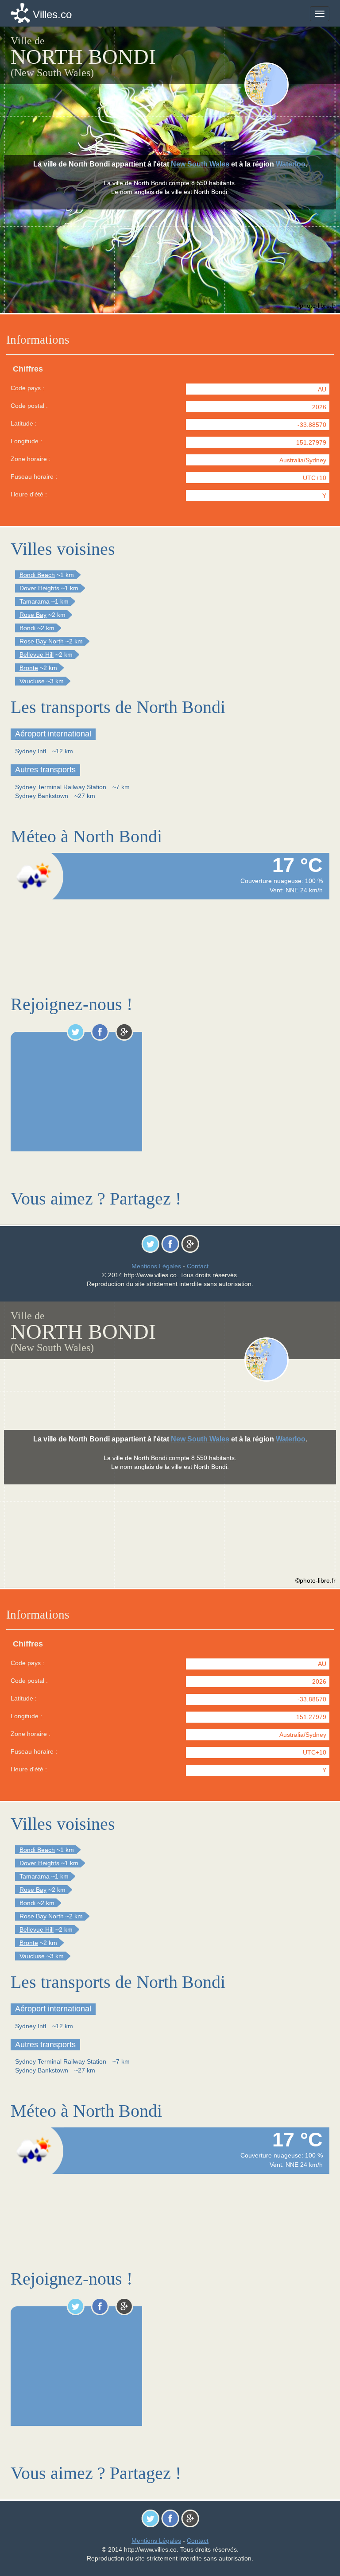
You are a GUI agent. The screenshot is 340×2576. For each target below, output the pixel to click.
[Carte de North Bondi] (286, 85)
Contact (198, 1266)
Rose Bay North (42, 641)
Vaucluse (32, 681)
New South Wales (200, 164)
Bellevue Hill (37, 655)
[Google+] (124, 1032)
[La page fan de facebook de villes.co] (100, 1032)
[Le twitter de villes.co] (75, 1032)
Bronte (29, 668)
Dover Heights (39, 588)
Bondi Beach (37, 575)
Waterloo (291, 164)
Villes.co (52, 14)
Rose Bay (33, 615)
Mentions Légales (156, 1266)
